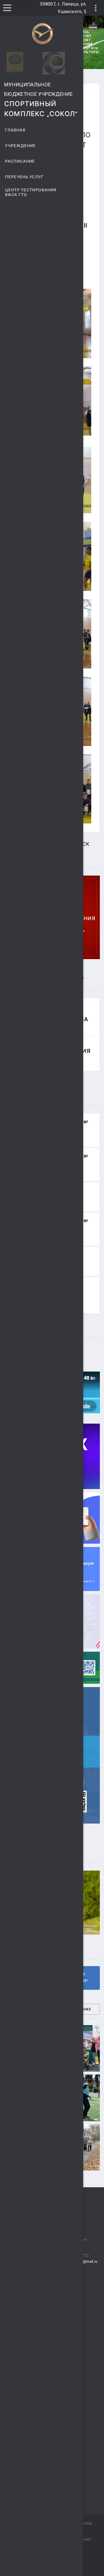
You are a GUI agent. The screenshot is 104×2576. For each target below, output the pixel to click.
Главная (15, 130)
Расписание (20, 161)
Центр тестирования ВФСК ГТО (31, 192)
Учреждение (21, 146)
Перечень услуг (24, 177)
